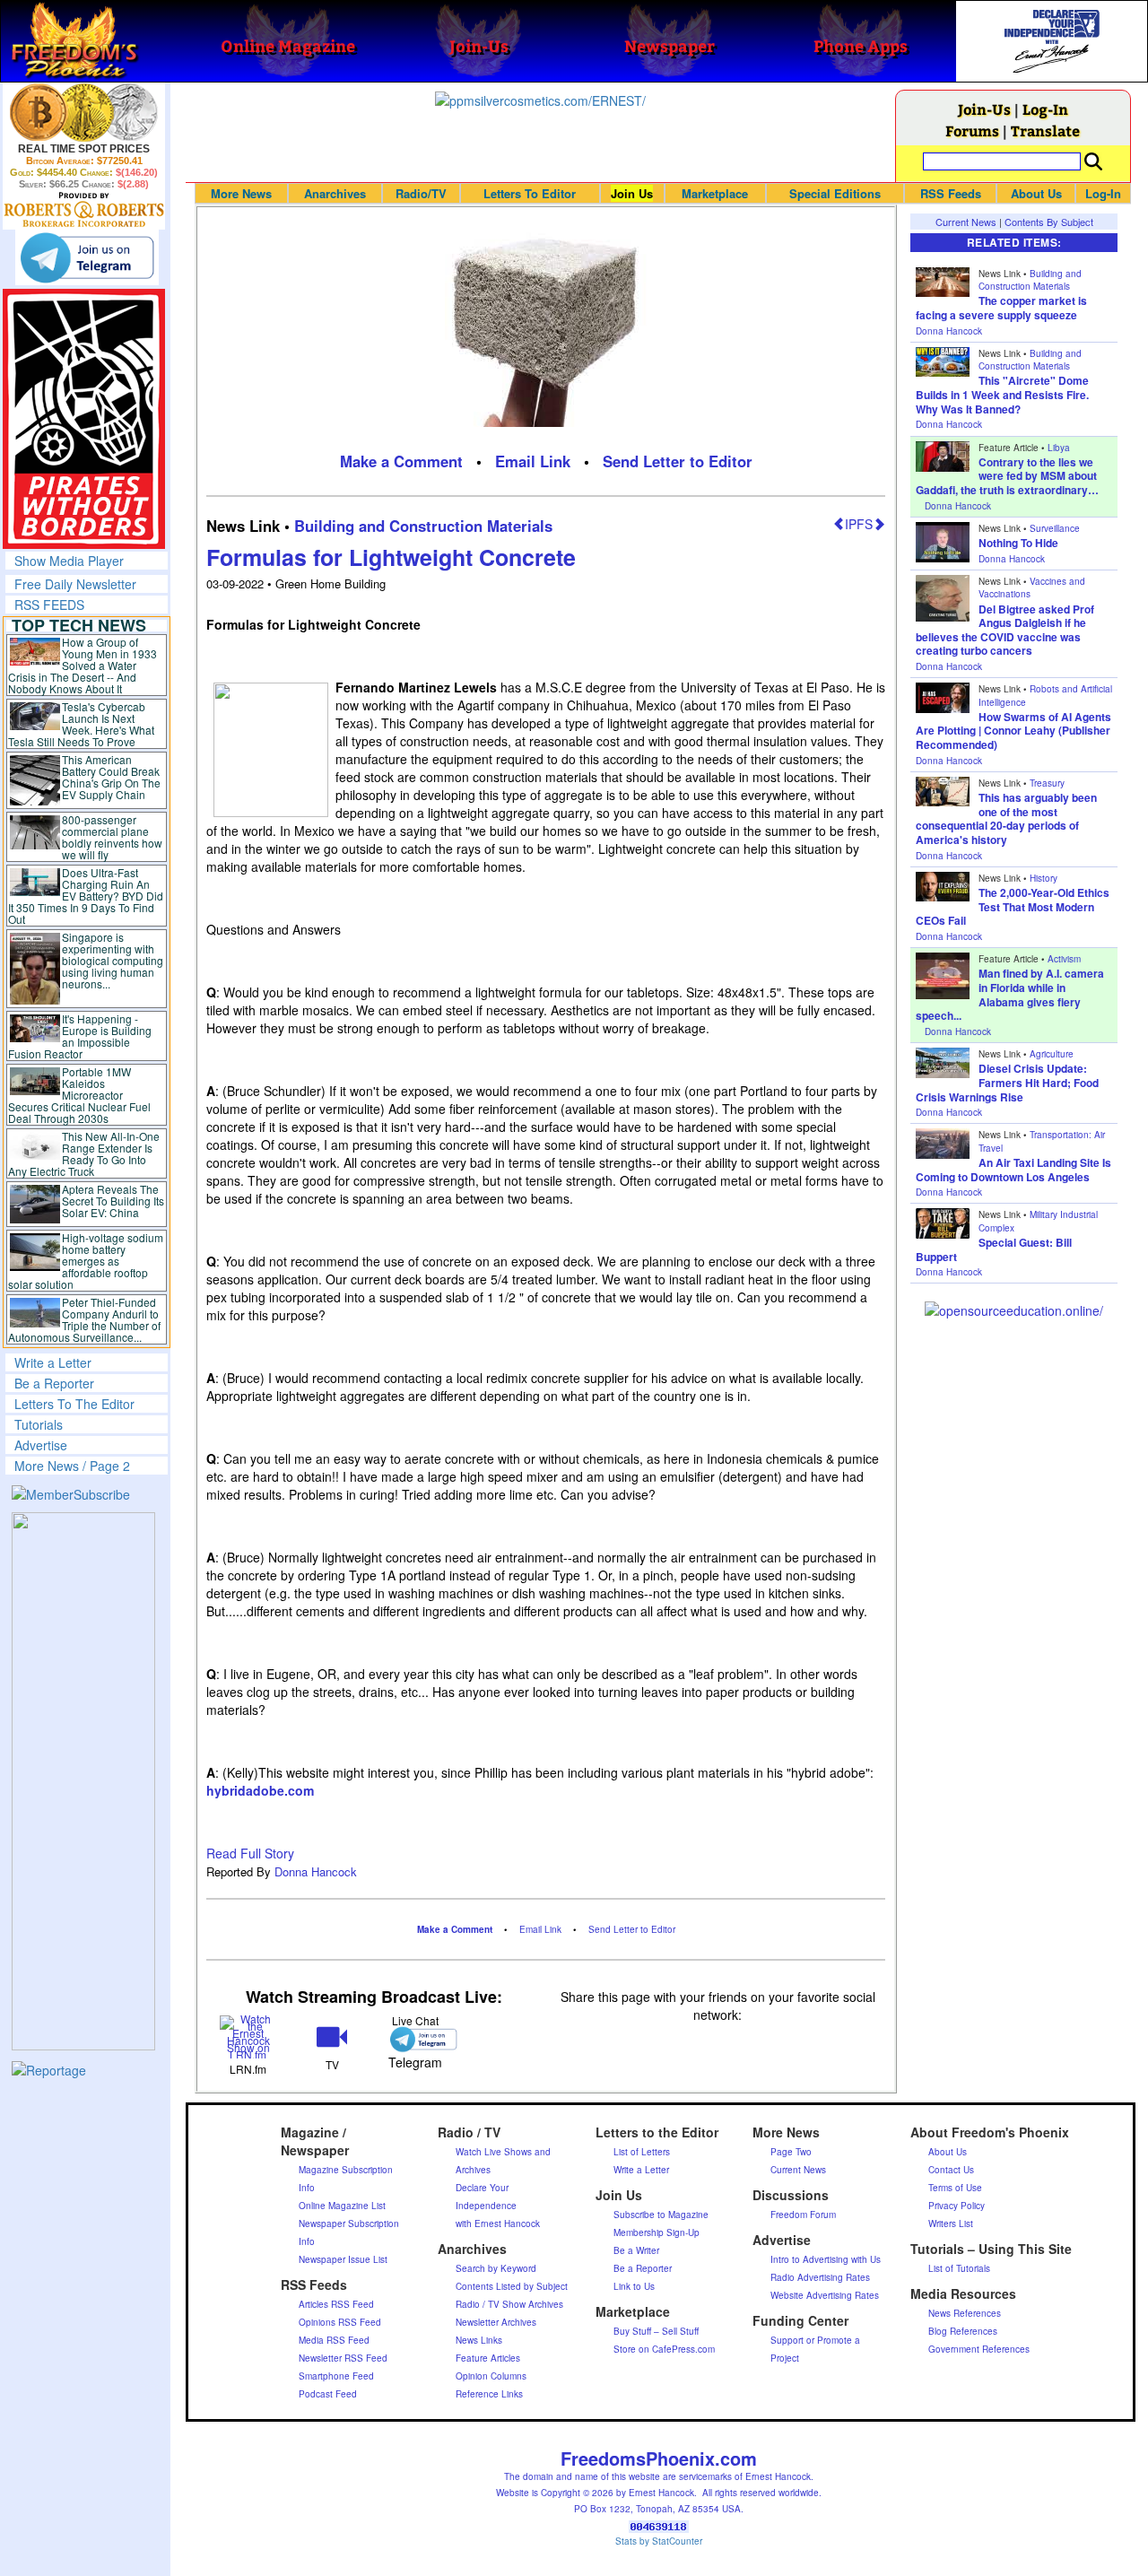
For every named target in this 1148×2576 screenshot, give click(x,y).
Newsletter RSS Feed (343, 2358)
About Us (1036, 193)
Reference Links (489, 2394)
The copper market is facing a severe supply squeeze (1001, 308)
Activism (1064, 959)
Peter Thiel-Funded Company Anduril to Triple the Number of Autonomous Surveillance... (84, 1319)
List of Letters (642, 2152)
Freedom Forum (803, 2215)
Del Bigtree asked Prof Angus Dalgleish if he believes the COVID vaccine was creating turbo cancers (1005, 630)
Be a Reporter (54, 1383)
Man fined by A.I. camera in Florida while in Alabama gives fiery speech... (1010, 994)
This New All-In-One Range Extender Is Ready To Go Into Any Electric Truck (84, 1153)
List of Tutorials (959, 2268)
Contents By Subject (1049, 222)
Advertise (41, 1445)
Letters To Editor (530, 193)
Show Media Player (69, 561)
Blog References (963, 2331)
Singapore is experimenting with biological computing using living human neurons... (113, 960)
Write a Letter (53, 1362)
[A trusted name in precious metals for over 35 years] (84, 210)
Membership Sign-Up (657, 2232)
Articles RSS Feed (336, 2304)
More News (241, 193)
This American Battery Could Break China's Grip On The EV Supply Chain (111, 777)
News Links (479, 2340)
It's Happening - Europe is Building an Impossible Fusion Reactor (80, 1036)
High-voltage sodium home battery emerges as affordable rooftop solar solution (86, 1261)
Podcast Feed (328, 2394)
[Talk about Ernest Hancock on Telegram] (416, 2039)
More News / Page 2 (72, 1466)
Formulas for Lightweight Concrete (391, 557)
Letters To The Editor (74, 1404)
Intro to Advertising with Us (826, 2259)
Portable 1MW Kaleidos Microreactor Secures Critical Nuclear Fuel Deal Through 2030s (79, 1095)
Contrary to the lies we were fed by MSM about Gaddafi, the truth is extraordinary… (1007, 476)
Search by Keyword (496, 2268)
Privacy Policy (957, 2206)
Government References (979, 2349)
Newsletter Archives (496, 2322)
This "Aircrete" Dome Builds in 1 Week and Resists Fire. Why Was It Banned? (1002, 394)
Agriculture (1052, 1054)
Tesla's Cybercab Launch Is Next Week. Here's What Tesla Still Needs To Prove (81, 724)
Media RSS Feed (334, 2340)
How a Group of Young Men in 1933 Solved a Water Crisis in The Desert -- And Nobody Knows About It (83, 665)
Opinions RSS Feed (340, 2322)
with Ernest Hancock (498, 2224)
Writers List (951, 2224)
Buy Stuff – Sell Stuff (656, 2331)
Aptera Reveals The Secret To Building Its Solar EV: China (113, 1201)
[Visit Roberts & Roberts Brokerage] (84, 112)
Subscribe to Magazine (661, 2215)
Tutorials (39, 1424)
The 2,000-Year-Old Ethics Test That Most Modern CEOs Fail (1013, 906)
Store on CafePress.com (664, 2349)
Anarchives (335, 193)
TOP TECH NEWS (79, 625)
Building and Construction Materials (423, 526)
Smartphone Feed (336, 2376)
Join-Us (984, 109)
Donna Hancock (316, 1871)
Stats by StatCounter (659, 2541)
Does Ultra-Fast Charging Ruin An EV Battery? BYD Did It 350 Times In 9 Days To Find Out (86, 896)
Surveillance (1055, 528)
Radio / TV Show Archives (509, 2304)
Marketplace (715, 193)
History (1044, 878)
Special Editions (835, 193)
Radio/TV (421, 193)
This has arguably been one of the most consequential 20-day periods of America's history (1006, 818)
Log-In (1045, 109)
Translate (1045, 131)
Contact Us (951, 2170)
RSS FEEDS (49, 605)
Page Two (791, 2152)
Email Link (533, 461)
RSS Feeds (951, 193)
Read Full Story (250, 1853)
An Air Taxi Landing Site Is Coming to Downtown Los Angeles (1013, 1170)
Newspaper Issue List (343, 2259)
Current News (966, 222)
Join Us (632, 193)
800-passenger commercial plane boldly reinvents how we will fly (112, 837)
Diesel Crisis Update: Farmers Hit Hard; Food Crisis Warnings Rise (1007, 1082)
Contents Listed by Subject (512, 2286)
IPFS (859, 524)
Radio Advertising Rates (820, 2277)
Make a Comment (401, 461)
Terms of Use (955, 2188)
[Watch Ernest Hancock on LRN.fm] (248, 2036)
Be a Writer (636, 2250)
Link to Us (634, 2286)
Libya (1059, 448)
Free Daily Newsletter (75, 584)
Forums (972, 131)
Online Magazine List (342, 2206)
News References (965, 2313)
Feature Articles (488, 2358)
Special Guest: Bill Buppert (994, 1249)
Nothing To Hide (1018, 543)
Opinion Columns (491, 2376)
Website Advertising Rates (825, 2295)
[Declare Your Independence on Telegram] (87, 257)
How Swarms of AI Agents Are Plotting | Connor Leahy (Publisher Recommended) (1013, 731)
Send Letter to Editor (678, 461)
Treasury (1047, 783)
